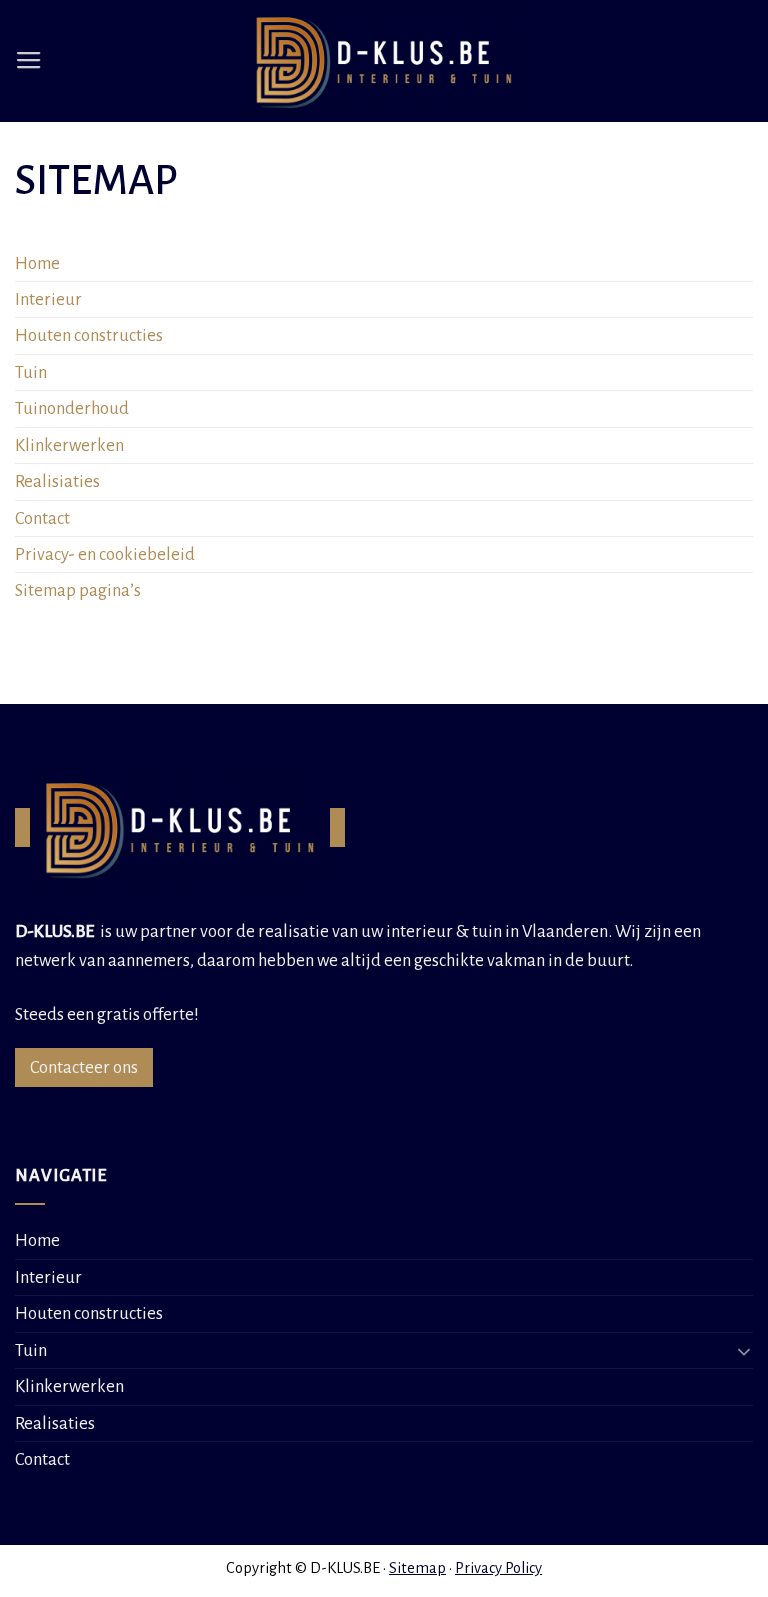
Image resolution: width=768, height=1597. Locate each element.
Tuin (31, 372)
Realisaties (55, 1423)
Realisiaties (57, 481)
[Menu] (29, 61)
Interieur (48, 299)
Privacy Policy (498, 1568)
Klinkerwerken (69, 445)
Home (37, 263)
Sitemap (417, 1568)
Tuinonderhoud (72, 408)
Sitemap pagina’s (78, 590)
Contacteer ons (84, 1067)
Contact (42, 518)
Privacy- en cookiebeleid (105, 554)
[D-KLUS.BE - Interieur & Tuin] (384, 61)
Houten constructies (89, 335)
